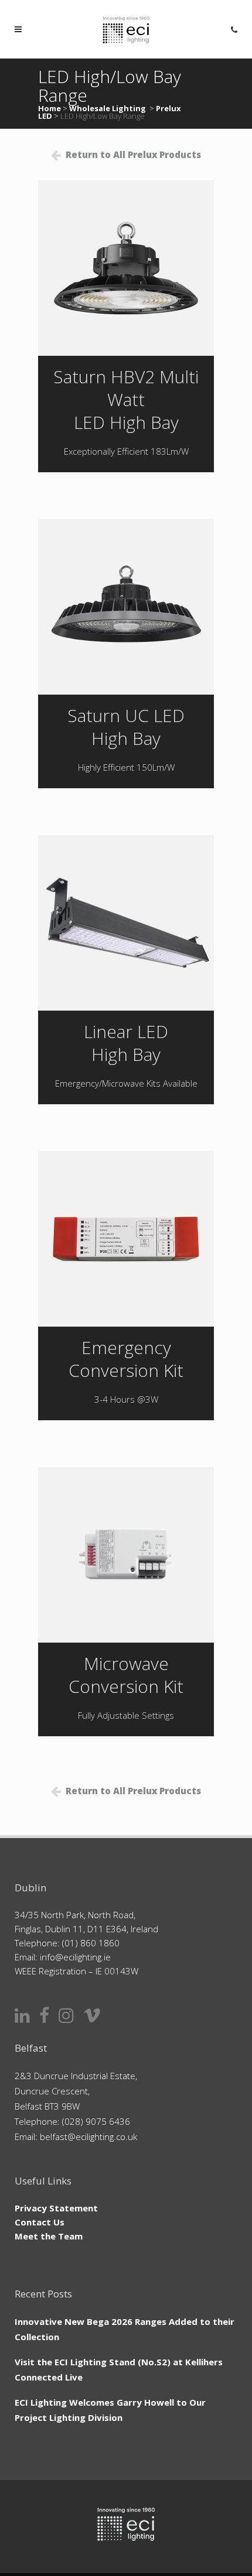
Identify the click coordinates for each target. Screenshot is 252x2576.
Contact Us (40, 2222)
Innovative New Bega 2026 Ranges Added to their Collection (125, 2329)
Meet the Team (49, 2236)
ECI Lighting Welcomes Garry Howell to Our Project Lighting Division (110, 2410)
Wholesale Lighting (108, 108)
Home (50, 108)
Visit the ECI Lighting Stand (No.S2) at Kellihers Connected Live (119, 2369)
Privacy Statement (56, 2208)
